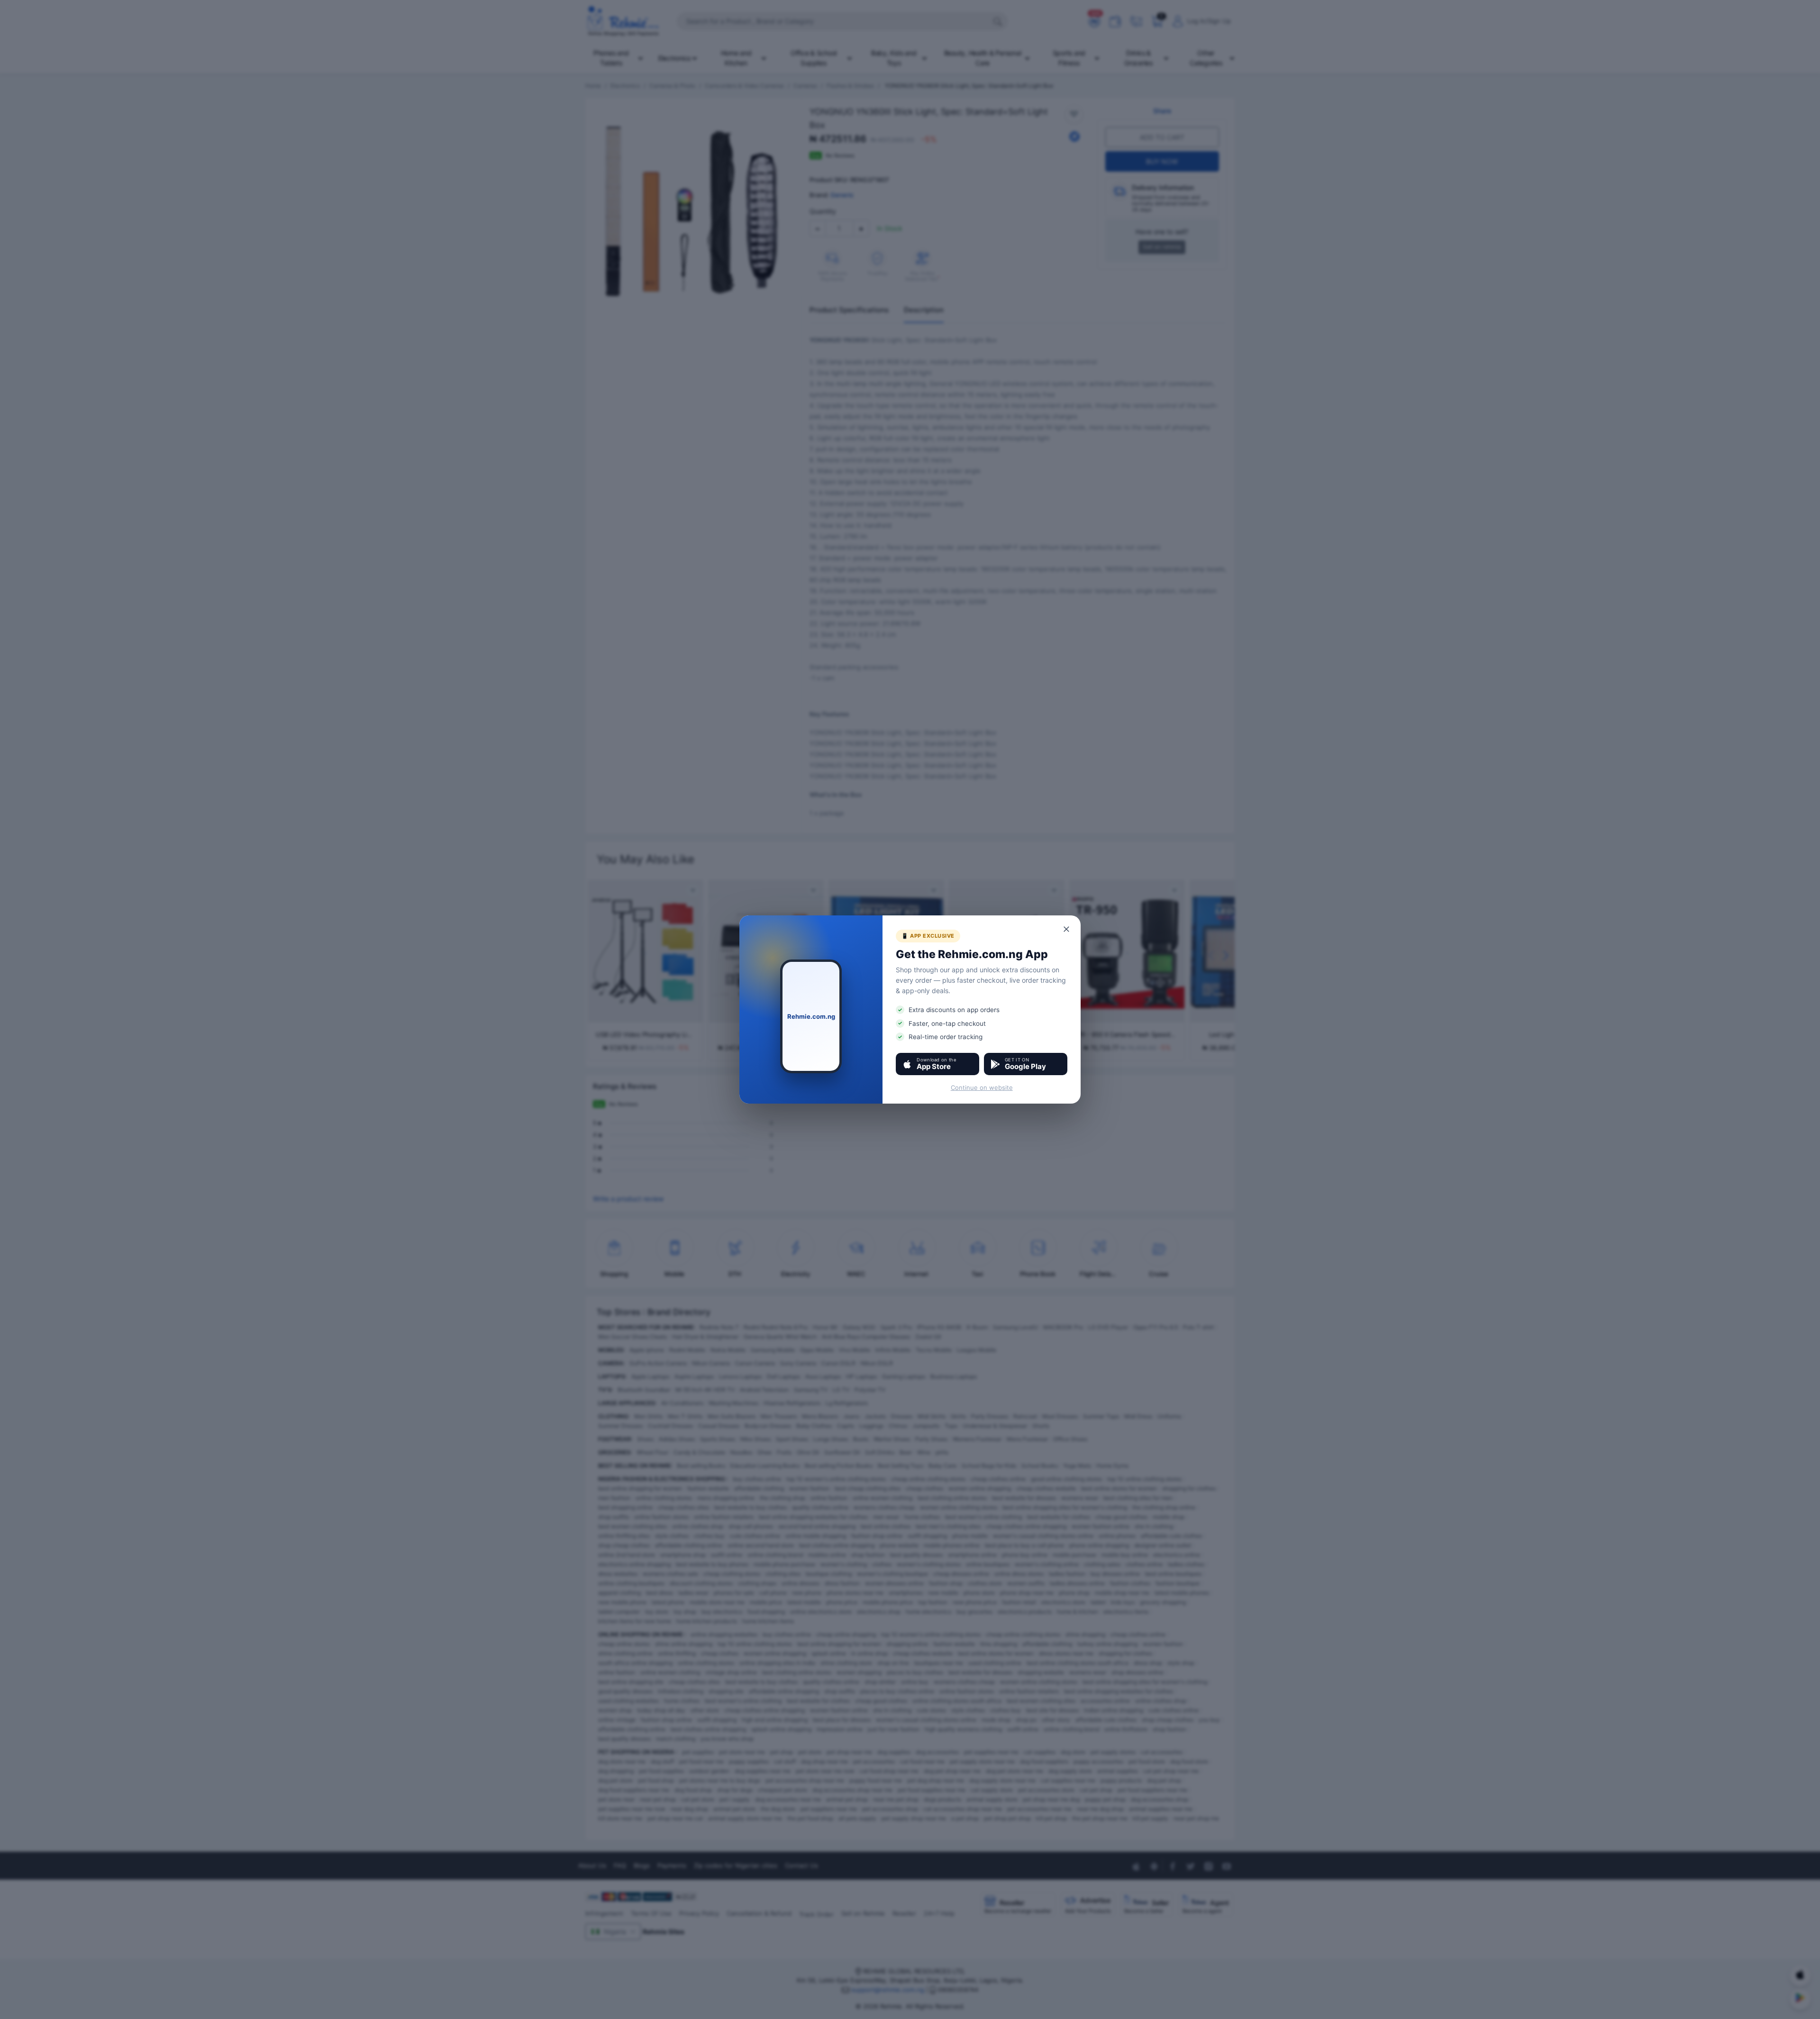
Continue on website (982, 1087)
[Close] (1067, 929)
